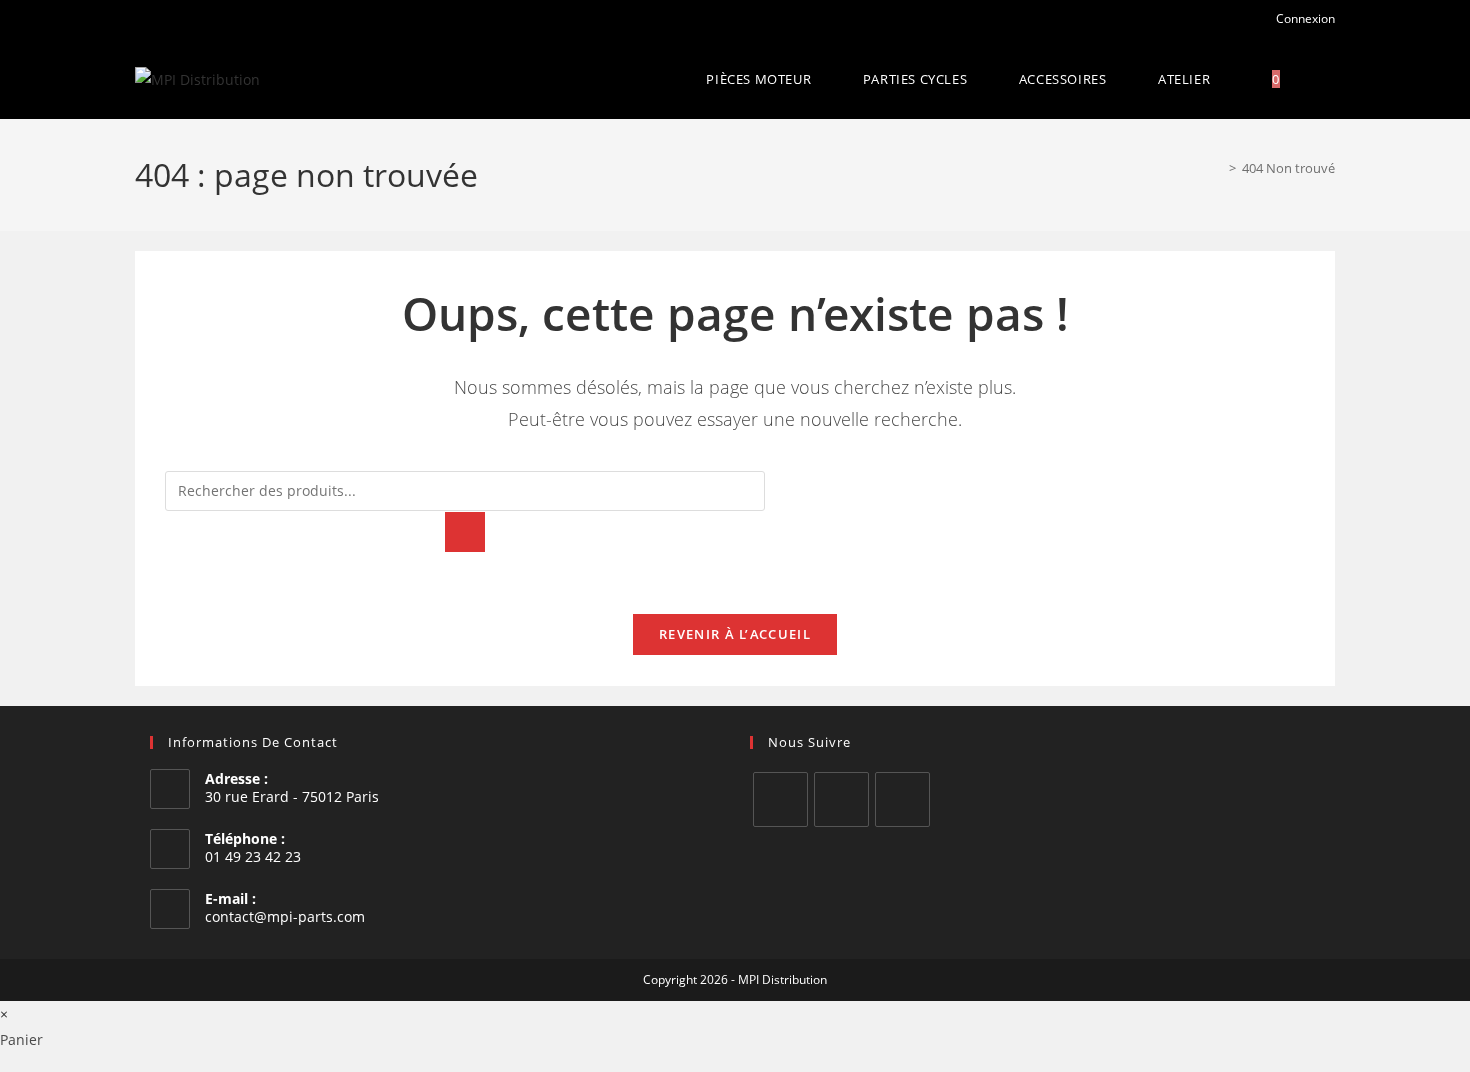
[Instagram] (841, 799)
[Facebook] (780, 799)
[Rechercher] (465, 532)
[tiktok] (902, 799)
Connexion (1304, 18)
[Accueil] (1218, 168)
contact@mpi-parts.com (285, 916)
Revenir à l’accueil (735, 634)
